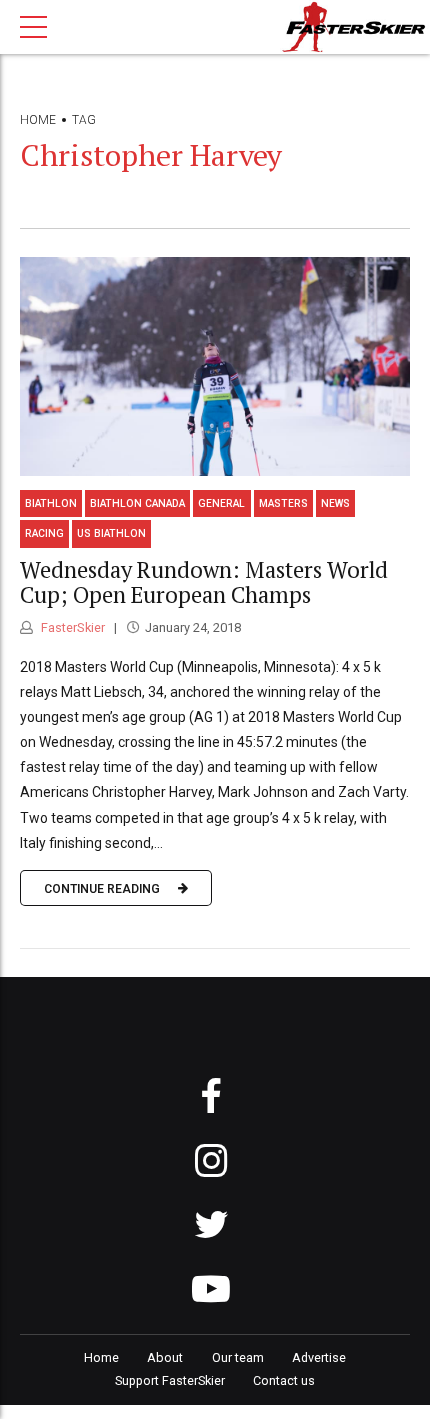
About (165, 1357)
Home (38, 120)
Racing (44, 533)
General (221, 503)
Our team (238, 1357)
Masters (283, 503)
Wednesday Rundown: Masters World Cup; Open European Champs (204, 582)
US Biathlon (111, 533)
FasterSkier (71, 627)
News (335, 503)
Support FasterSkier (170, 1380)
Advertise (319, 1357)
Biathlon (51, 503)
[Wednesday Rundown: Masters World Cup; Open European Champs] (215, 366)
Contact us (284, 1380)
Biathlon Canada (137, 503)
